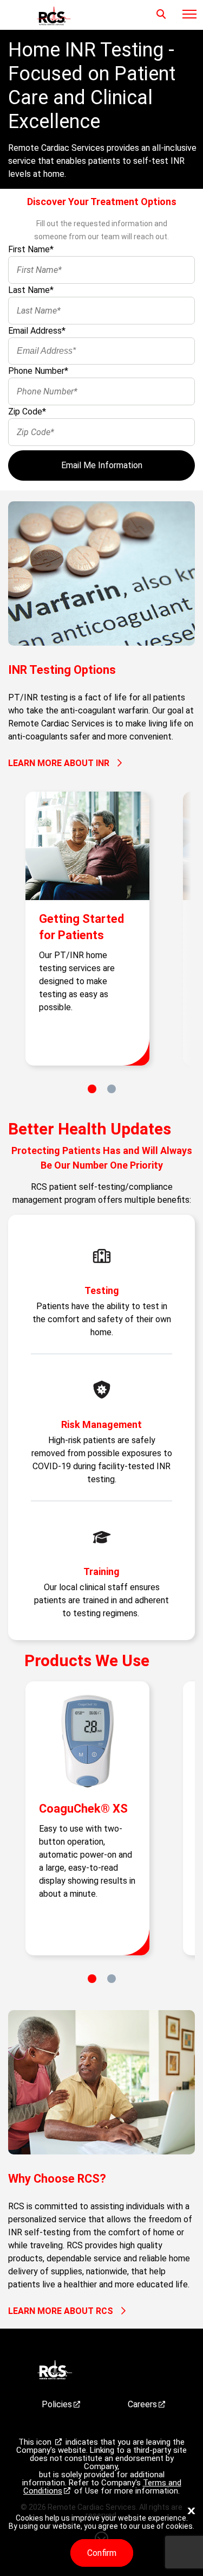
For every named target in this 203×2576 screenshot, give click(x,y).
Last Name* (31, 290)
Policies (57, 2404)
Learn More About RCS (61, 2311)
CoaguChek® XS (83, 1809)
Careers (142, 2404)
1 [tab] (92, 1089)
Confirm (102, 2553)
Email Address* (37, 331)
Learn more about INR (59, 763)
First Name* (31, 249)
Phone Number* (38, 371)
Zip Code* (27, 412)
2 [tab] (112, 1089)
